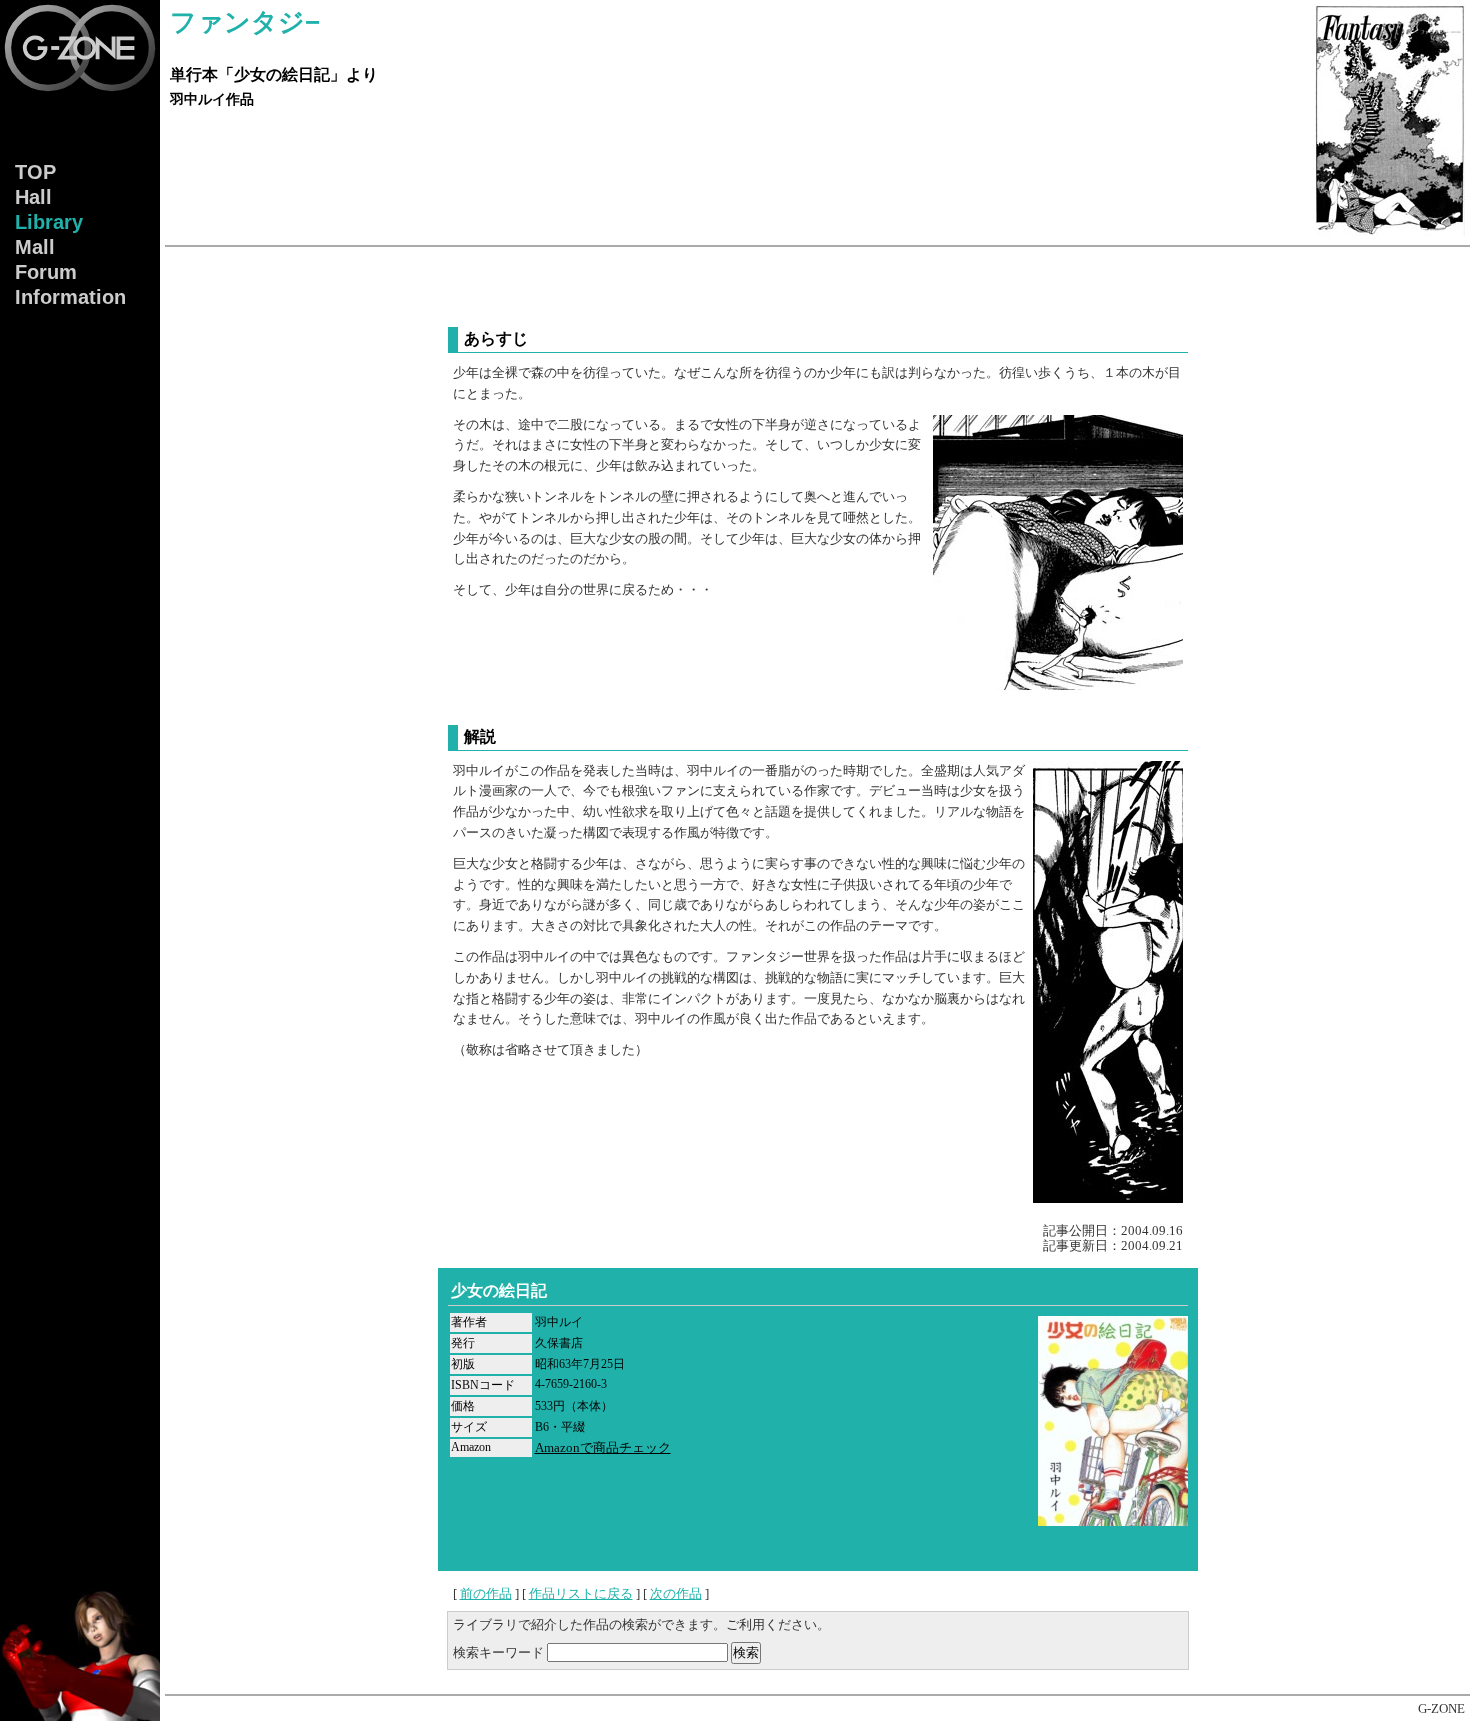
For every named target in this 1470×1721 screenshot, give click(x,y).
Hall (33, 197)
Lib (49, 222)
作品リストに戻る (581, 1593)
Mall (35, 247)
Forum (46, 272)
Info (70, 297)
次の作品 (676, 1593)
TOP (35, 172)
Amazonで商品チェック (603, 1447)
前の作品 (486, 1593)
